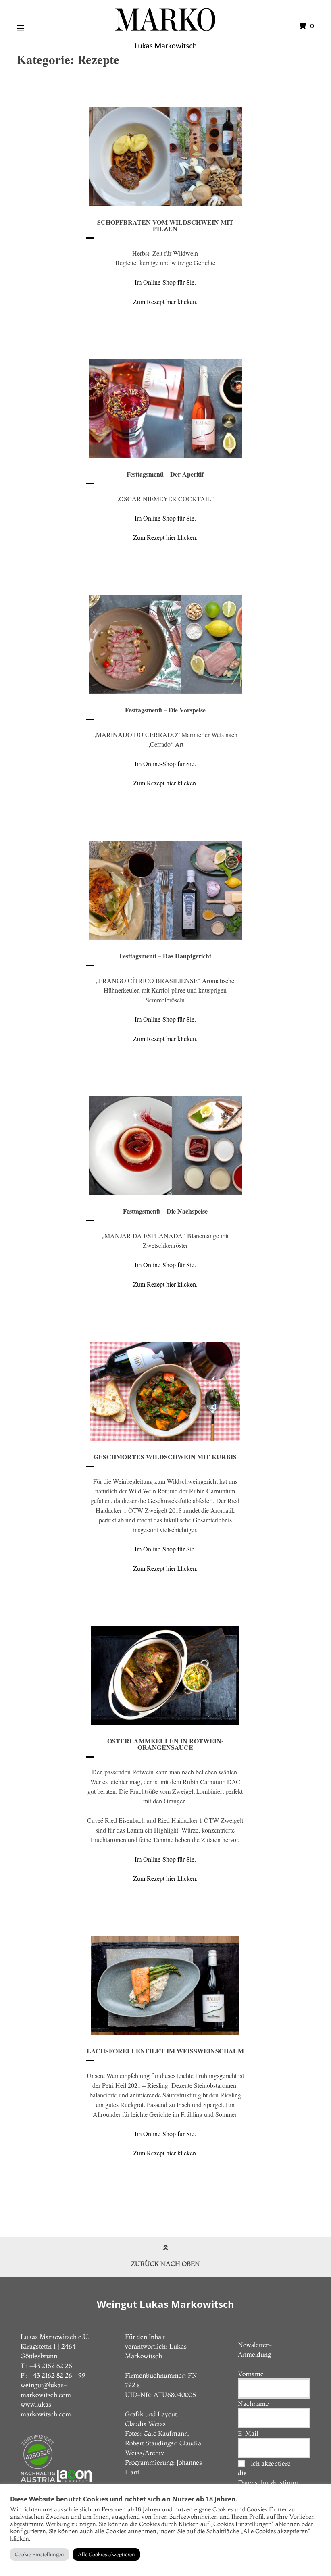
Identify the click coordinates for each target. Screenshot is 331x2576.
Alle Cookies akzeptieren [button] (106, 2554)
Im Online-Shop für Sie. (165, 282)
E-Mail (248, 2433)
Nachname (253, 2403)
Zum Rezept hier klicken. (165, 301)
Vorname (251, 2374)
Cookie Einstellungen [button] (40, 2554)
